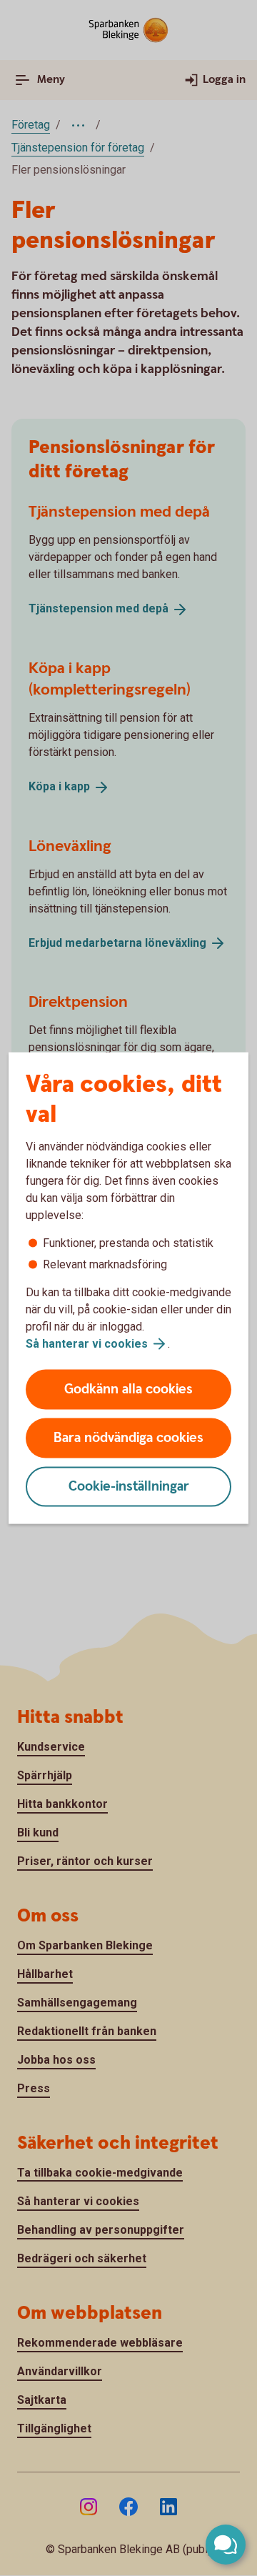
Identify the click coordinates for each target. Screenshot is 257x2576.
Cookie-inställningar (129, 1487)
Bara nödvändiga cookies (128, 1438)
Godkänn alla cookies (128, 1389)
